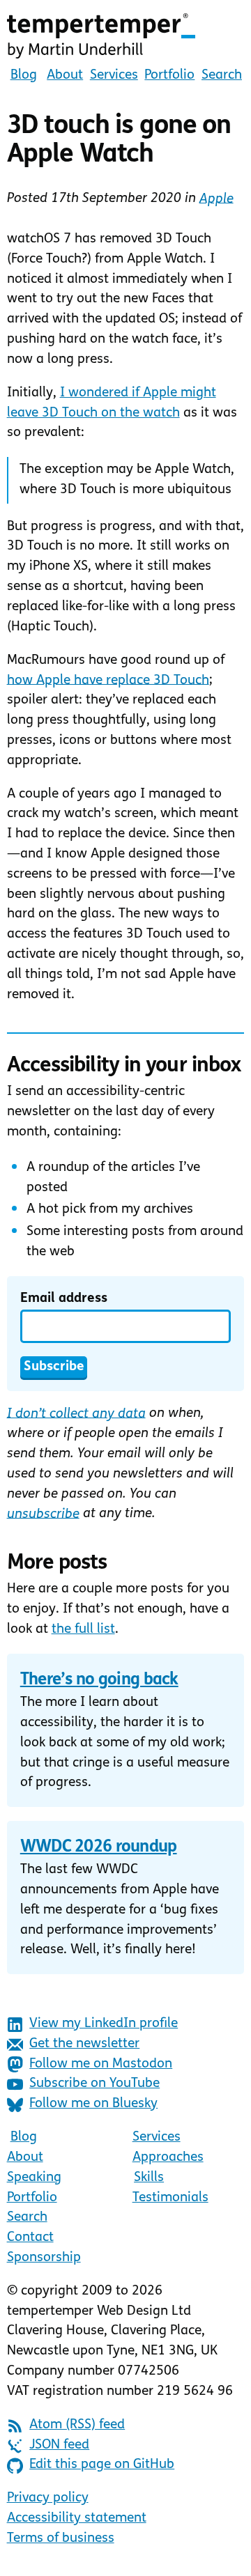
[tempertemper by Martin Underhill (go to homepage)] (126, 36)
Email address (64, 1299)
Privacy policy (48, 2498)
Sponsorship (44, 2258)
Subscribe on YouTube (94, 2084)
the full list (83, 1630)
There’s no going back (99, 1680)
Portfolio (169, 76)
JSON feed (59, 2445)
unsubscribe (43, 1514)
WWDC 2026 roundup (99, 1847)
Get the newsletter (84, 2044)
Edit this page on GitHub (102, 2465)
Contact (30, 2238)
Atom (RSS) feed (77, 2425)
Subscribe (54, 1367)
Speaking (34, 2178)
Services (114, 76)
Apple (216, 199)
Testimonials (170, 2198)
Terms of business (61, 2539)
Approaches (168, 2158)
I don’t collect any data (76, 1414)
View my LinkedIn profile (104, 2024)
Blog (24, 76)
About (65, 76)
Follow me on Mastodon (101, 2064)
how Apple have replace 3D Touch (108, 680)
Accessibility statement (77, 2519)
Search (222, 76)
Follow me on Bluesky (93, 2104)
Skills (149, 2178)
